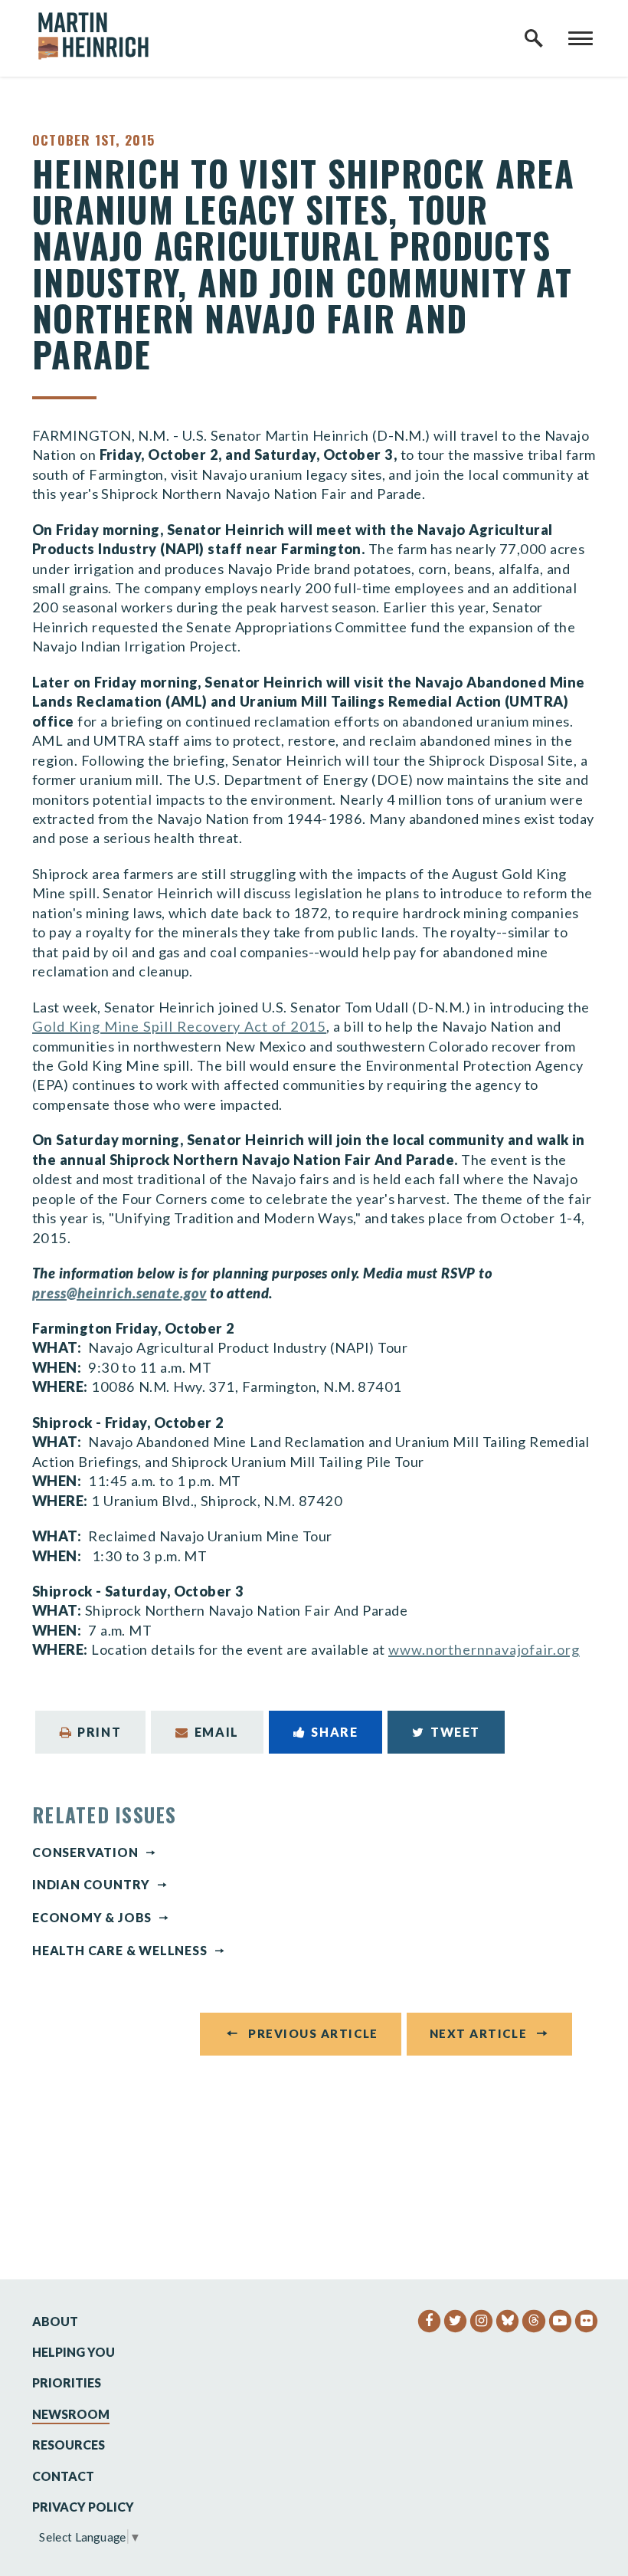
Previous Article (313, 2033)
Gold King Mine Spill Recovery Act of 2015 (179, 1026)
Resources (69, 2445)
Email (217, 1732)
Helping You (74, 2352)
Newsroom (71, 2414)
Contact (63, 2476)
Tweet (455, 1732)
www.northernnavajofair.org (484, 1649)
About (55, 2321)
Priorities (67, 2382)
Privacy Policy (83, 2507)
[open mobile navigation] (581, 38)
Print (99, 1732)
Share (334, 1732)
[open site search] (534, 38)
